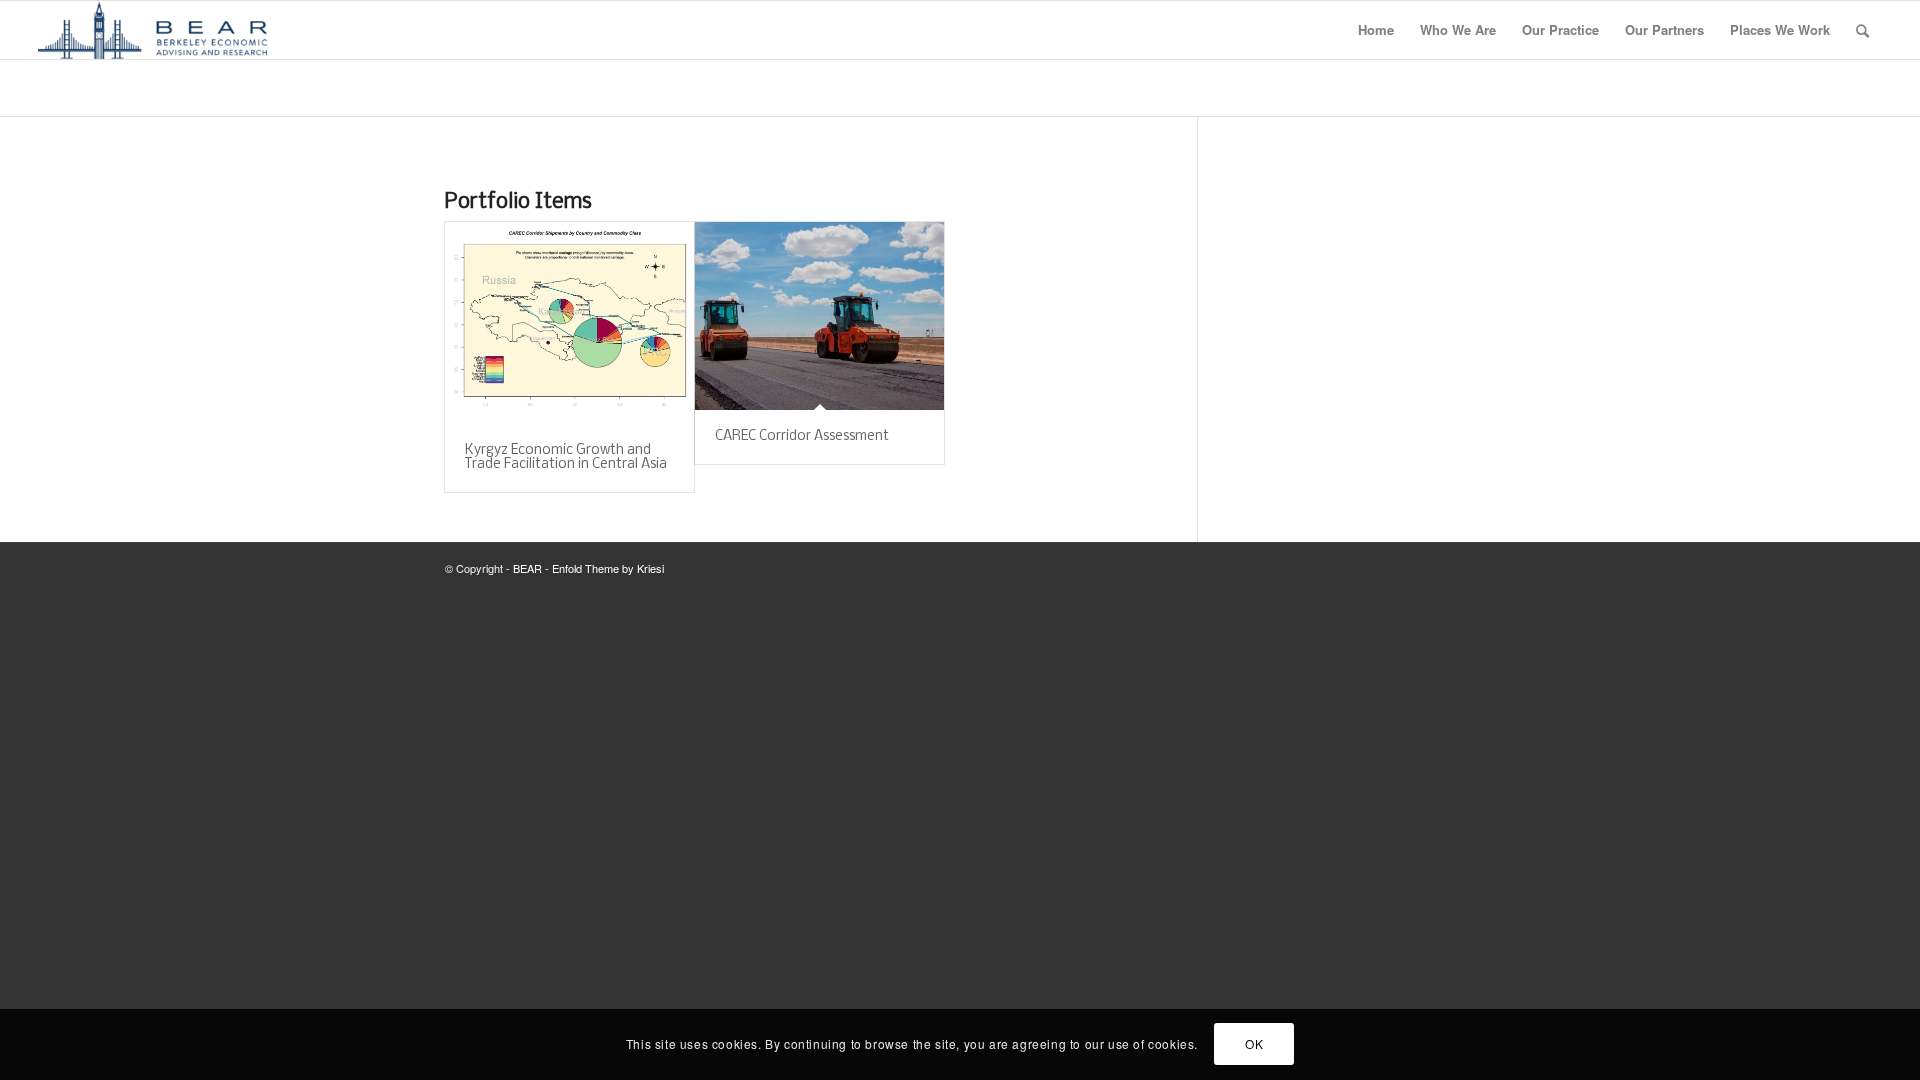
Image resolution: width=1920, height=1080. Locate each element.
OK (1254, 1044)
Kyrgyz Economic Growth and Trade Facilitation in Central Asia (566, 457)
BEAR (527, 568)
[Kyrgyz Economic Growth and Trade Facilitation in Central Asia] (569, 323)
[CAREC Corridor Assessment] (819, 316)
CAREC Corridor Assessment (802, 436)
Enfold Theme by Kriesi (608, 568)
